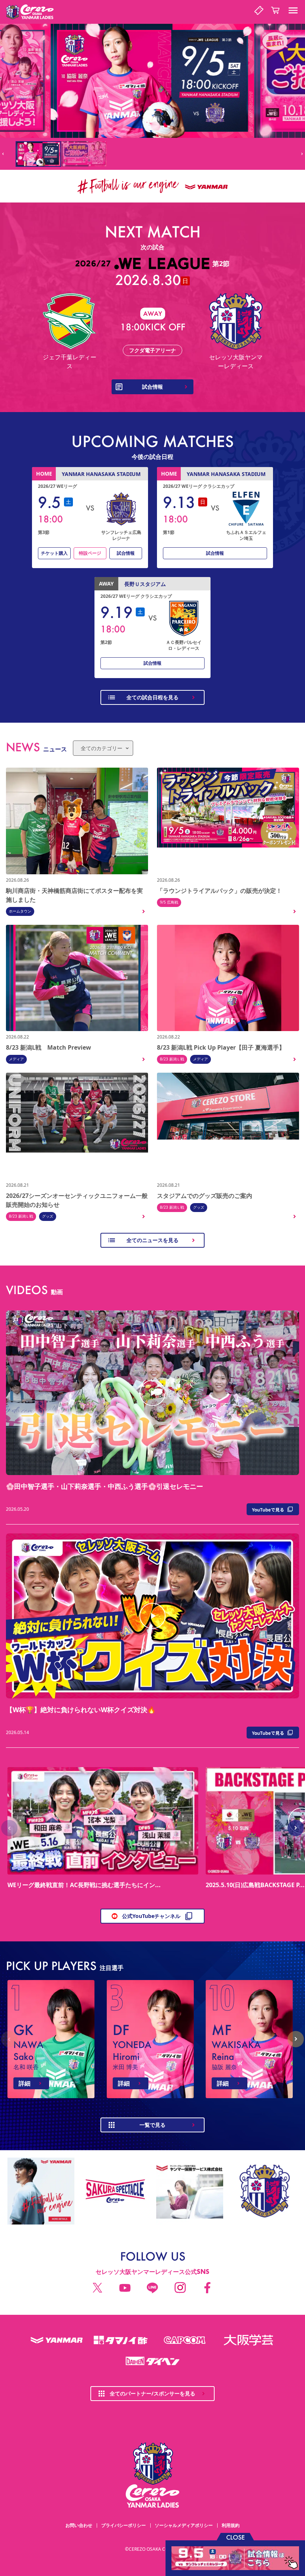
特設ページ (90, 553)
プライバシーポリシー (123, 2525)
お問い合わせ (79, 2525)
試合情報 (126, 553)
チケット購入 (54, 553)
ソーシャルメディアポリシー (184, 2525)
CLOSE (235, 2537)
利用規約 (231, 2525)
